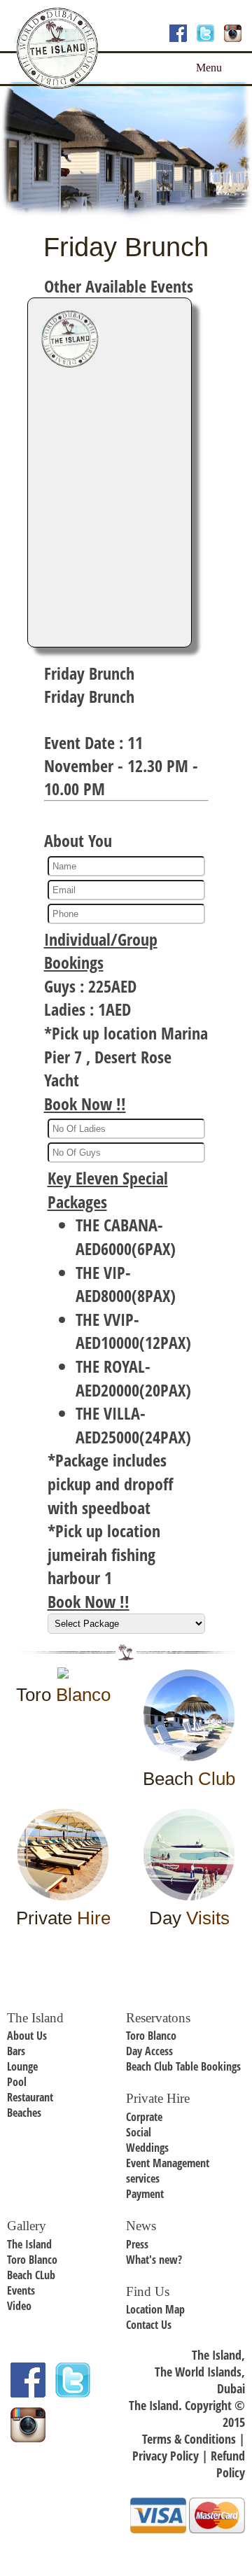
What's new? (154, 2260)
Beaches (24, 2113)
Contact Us (149, 2325)
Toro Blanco (151, 2036)
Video (19, 2306)
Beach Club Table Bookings (183, 2066)
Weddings (147, 2148)
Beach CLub (31, 2275)
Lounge (22, 2066)
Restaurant (30, 2097)
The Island (29, 2244)
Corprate (144, 2117)
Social (139, 2132)
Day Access (149, 2051)
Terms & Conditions (189, 2439)
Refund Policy (228, 2464)
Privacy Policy (166, 2456)
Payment (145, 2194)
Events (21, 2290)
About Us (27, 2036)
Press (137, 2244)
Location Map (155, 2309)
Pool (17, 2082)
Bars (16, 2051)
